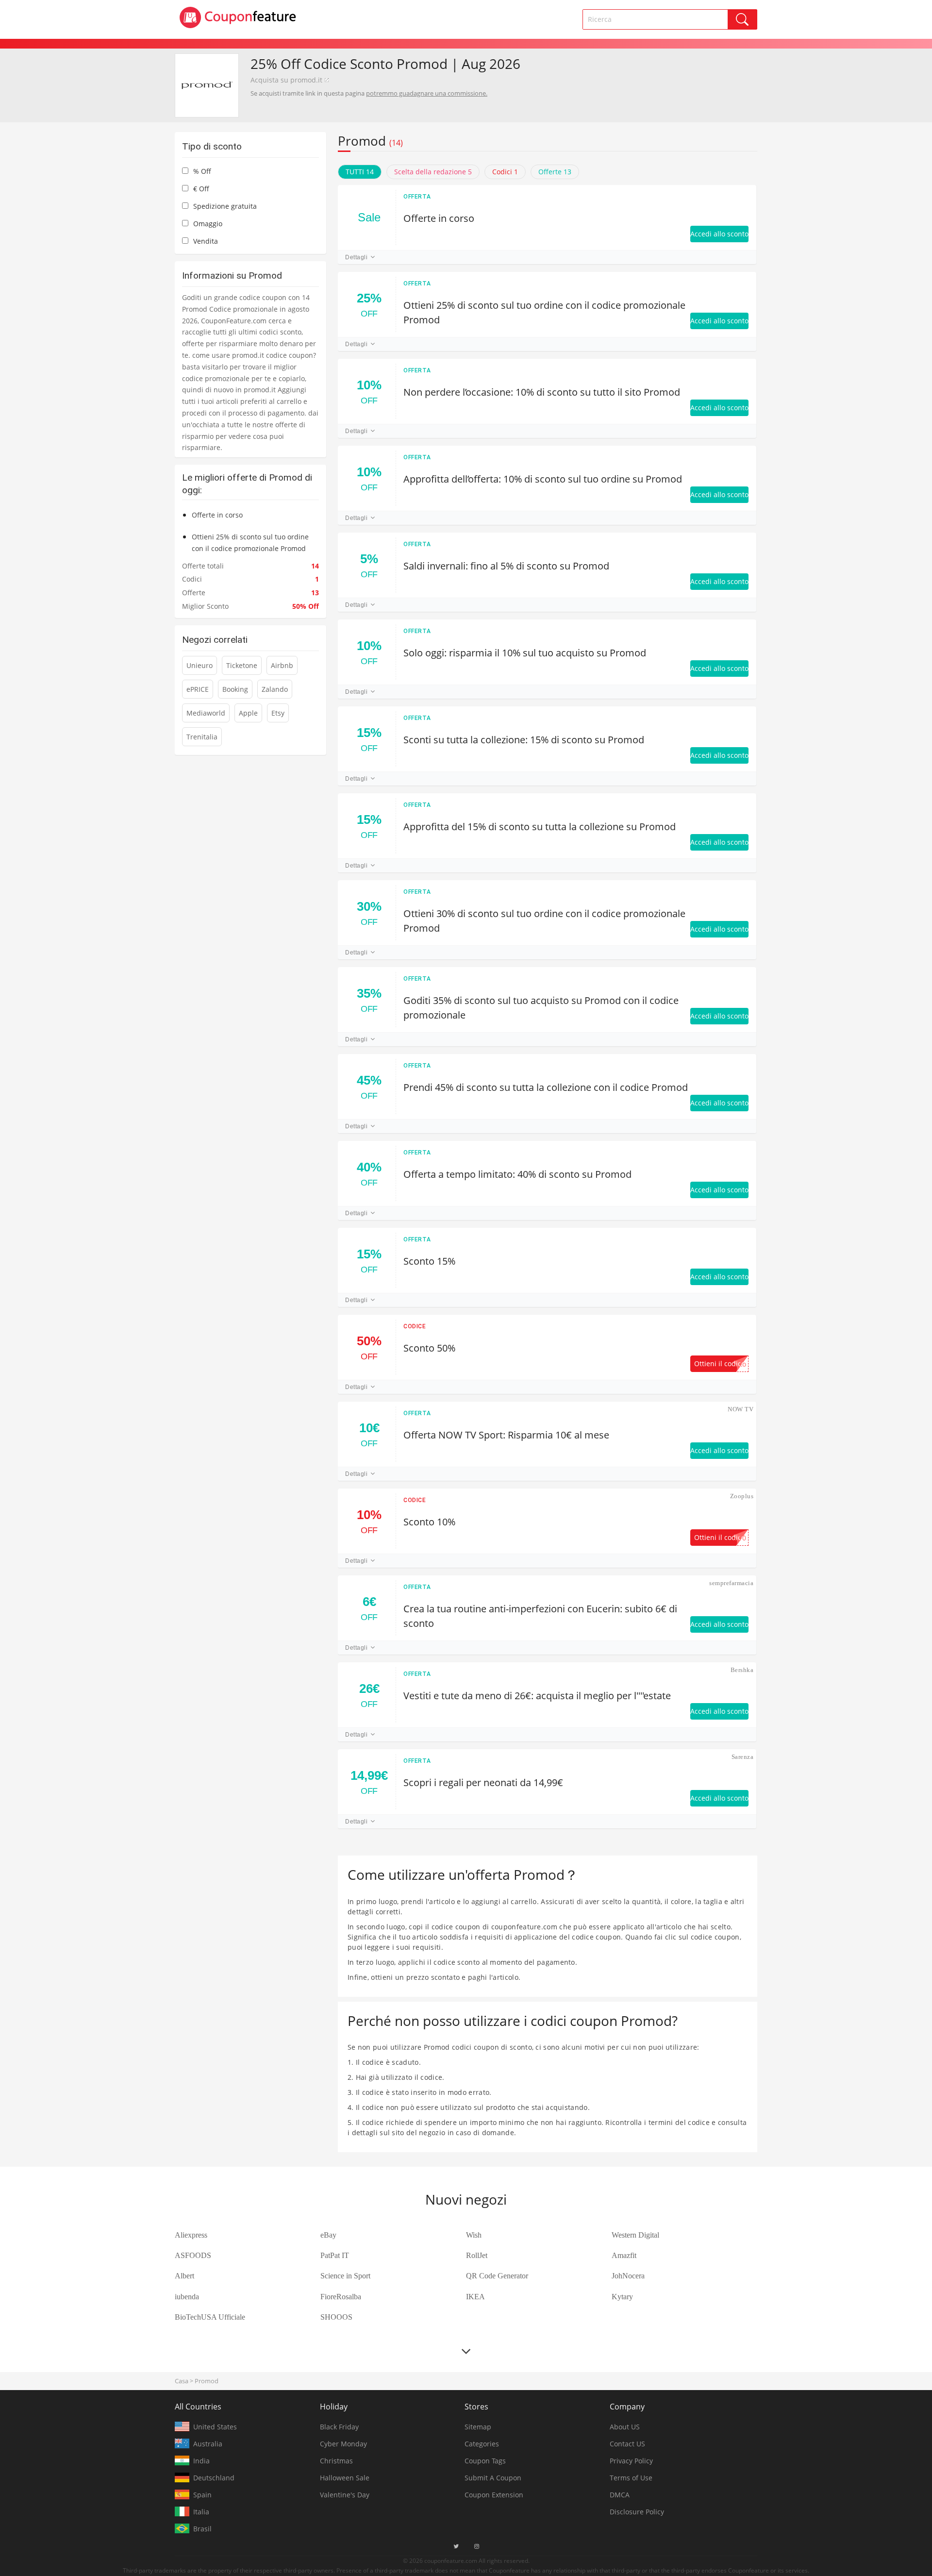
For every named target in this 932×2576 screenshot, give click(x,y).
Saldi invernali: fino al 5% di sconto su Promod (506, 566)
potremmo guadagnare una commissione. (427, 93)
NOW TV (741, 1409)
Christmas (336, 2461)
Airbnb (282, 665)
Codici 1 (505, 172)
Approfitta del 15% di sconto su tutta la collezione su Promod (540, 827)
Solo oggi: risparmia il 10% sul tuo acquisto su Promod (525, 653)
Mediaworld (206, 713)
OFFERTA (417, 197)
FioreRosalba (341, 2297)
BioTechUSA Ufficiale (210, 2317)
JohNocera (628, 2276)
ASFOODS (193, 2255)
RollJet (477, 2255)
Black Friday (339, 2427)
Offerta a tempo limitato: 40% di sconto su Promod (517, 1174)
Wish (474, 2235)
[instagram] (477, 2546)
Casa (182, 2381)
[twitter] (456, 2546)
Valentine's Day (345, 2495)
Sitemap (478, 2427)
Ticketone (242, 665)
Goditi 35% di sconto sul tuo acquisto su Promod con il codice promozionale (541, 1008)
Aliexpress (191, 2235)
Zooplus (742, 1496)
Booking (235, 689)
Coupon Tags (485, 2461)
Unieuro (200, 665)
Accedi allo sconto (719, 234)
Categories (482, 2444)
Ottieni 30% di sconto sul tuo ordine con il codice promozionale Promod (544, 921)
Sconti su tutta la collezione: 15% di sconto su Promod (524, 740)
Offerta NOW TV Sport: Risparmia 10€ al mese (506, 1435)
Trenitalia (202, 737)
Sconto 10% (429, 1522)
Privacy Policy (631, 2461)
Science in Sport (345, 2276)
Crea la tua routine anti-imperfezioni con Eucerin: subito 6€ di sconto (540, 1616)
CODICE (415, 1326)
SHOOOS (336, 2317)
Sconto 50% (429, 1348)
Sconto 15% (429, 1261)
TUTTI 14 (360, 172)
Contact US (627, 2444)
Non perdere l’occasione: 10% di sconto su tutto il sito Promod (542, 392)
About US (625, 2427)
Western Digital (635, 2235)
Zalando (275, 689)
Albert (184, 2276)
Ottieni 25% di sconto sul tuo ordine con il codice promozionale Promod (544, 312)
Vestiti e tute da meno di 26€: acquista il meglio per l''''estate (537, 1696)
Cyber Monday (343, 2444)
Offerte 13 (555, 172)
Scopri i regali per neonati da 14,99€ (483, 1782)
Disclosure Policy (637, 2512)
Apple (248, 713)
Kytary (622, 2297)
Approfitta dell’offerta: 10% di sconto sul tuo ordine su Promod (543, 479)
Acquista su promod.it (286, 80)
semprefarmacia (731, 1583)
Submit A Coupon (493, 2478)
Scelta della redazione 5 (433, 172)
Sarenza (742, 1757)
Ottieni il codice (720, 1364)
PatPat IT (335, 2255)
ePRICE (198, 689)
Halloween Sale (345, 2478)
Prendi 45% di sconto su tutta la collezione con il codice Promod (546, 1087)
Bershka (742, 1670)
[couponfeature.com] (238, 17)
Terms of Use (631, 2478)
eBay (328, 2235)
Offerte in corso (439, 218)
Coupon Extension (494, 2495)
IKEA (475, 2297)
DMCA (620, 2495)
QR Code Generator (497, 2276)
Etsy (278, 713)
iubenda (187, 2297)
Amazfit (624, 2255)
